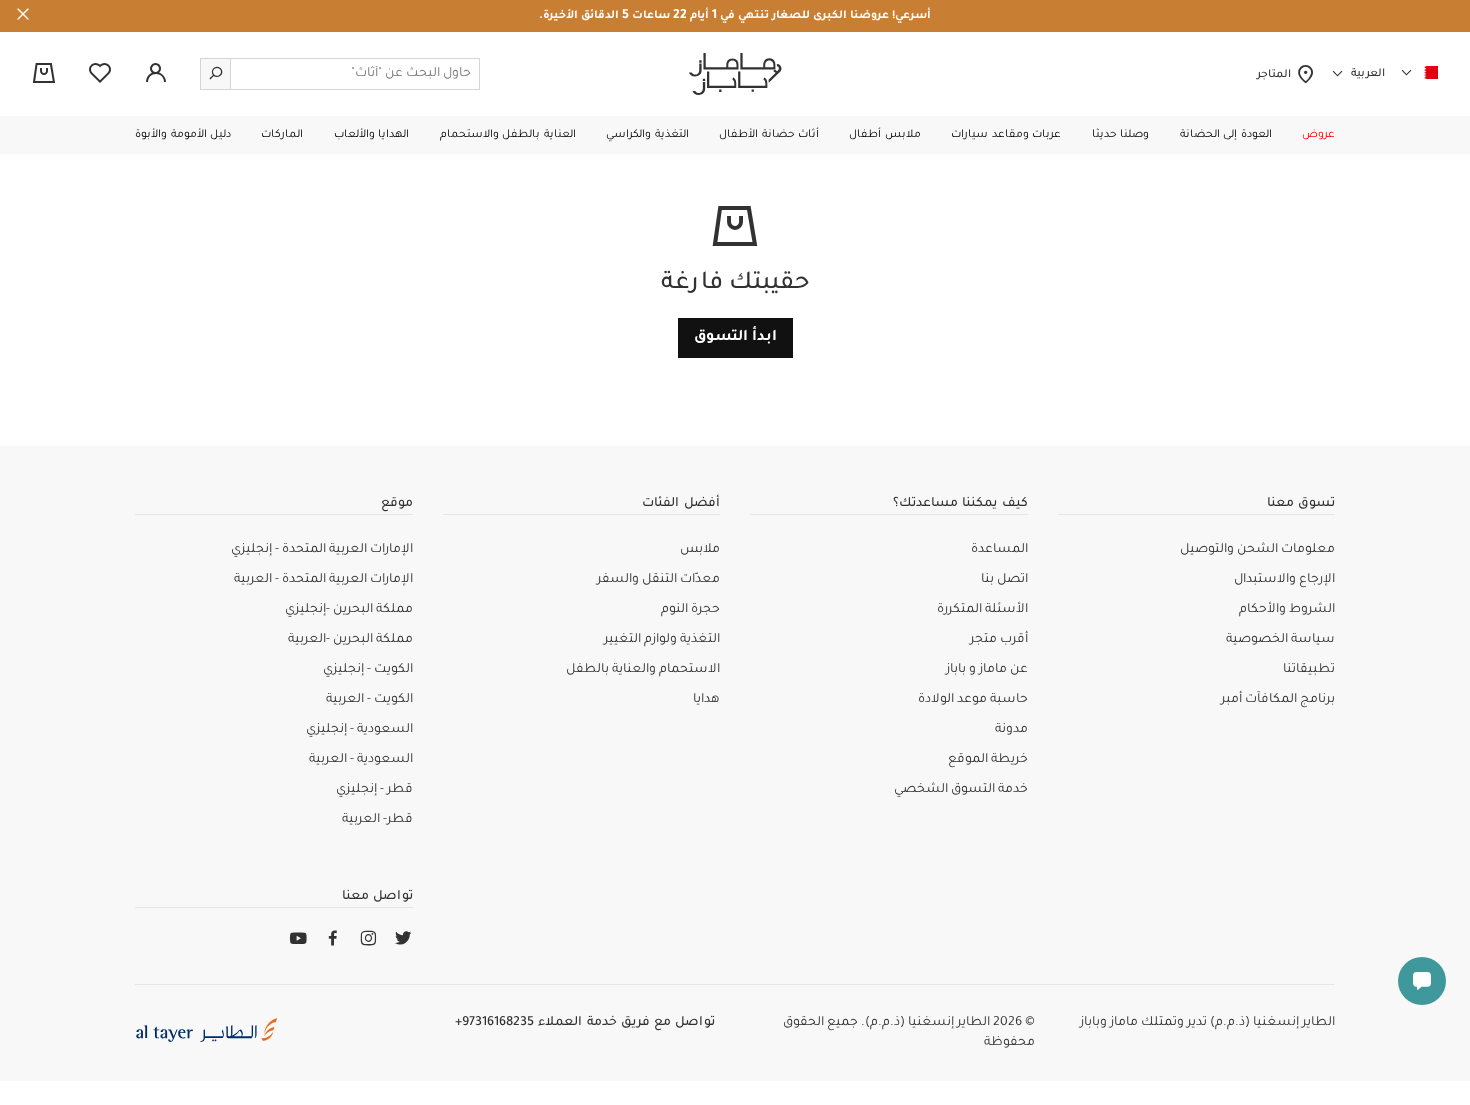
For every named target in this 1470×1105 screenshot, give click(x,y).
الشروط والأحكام (1287, 610)
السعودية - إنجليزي (359, 730)
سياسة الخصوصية (1280, 640)
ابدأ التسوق (735, 338)
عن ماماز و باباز (987, 670)
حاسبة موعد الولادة (973, 700)
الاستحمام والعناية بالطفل (643, 670)
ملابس (700, 550)
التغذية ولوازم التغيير (662, 640)
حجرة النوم (690, 610)
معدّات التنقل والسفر (658, 580)
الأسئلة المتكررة (982, 610)
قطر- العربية (377, 820)
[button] (1318, 135)
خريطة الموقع (988, 760)
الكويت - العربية (369, 700)
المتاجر (1276, 75)
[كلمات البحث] (216, 74)
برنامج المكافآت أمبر (1278, 700)
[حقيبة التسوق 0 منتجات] (44, 75)
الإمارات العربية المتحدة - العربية (323, 580)
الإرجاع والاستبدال (1284, 580)
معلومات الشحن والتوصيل (1257, 550)
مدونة (1011, 730)
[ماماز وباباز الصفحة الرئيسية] (735, 74)
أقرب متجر (999, 640)
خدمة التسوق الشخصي (961, 790)
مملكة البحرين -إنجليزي (349, 610)
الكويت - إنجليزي (368, 670)
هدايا (706, 700)
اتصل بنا (1004, 580)
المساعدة (999, 550)
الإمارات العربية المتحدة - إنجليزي (322, 550)
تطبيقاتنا (1309, 670)
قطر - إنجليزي (374, 790)
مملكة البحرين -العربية (350, 640)
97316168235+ (494, 1023)
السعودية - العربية (361, 760)
